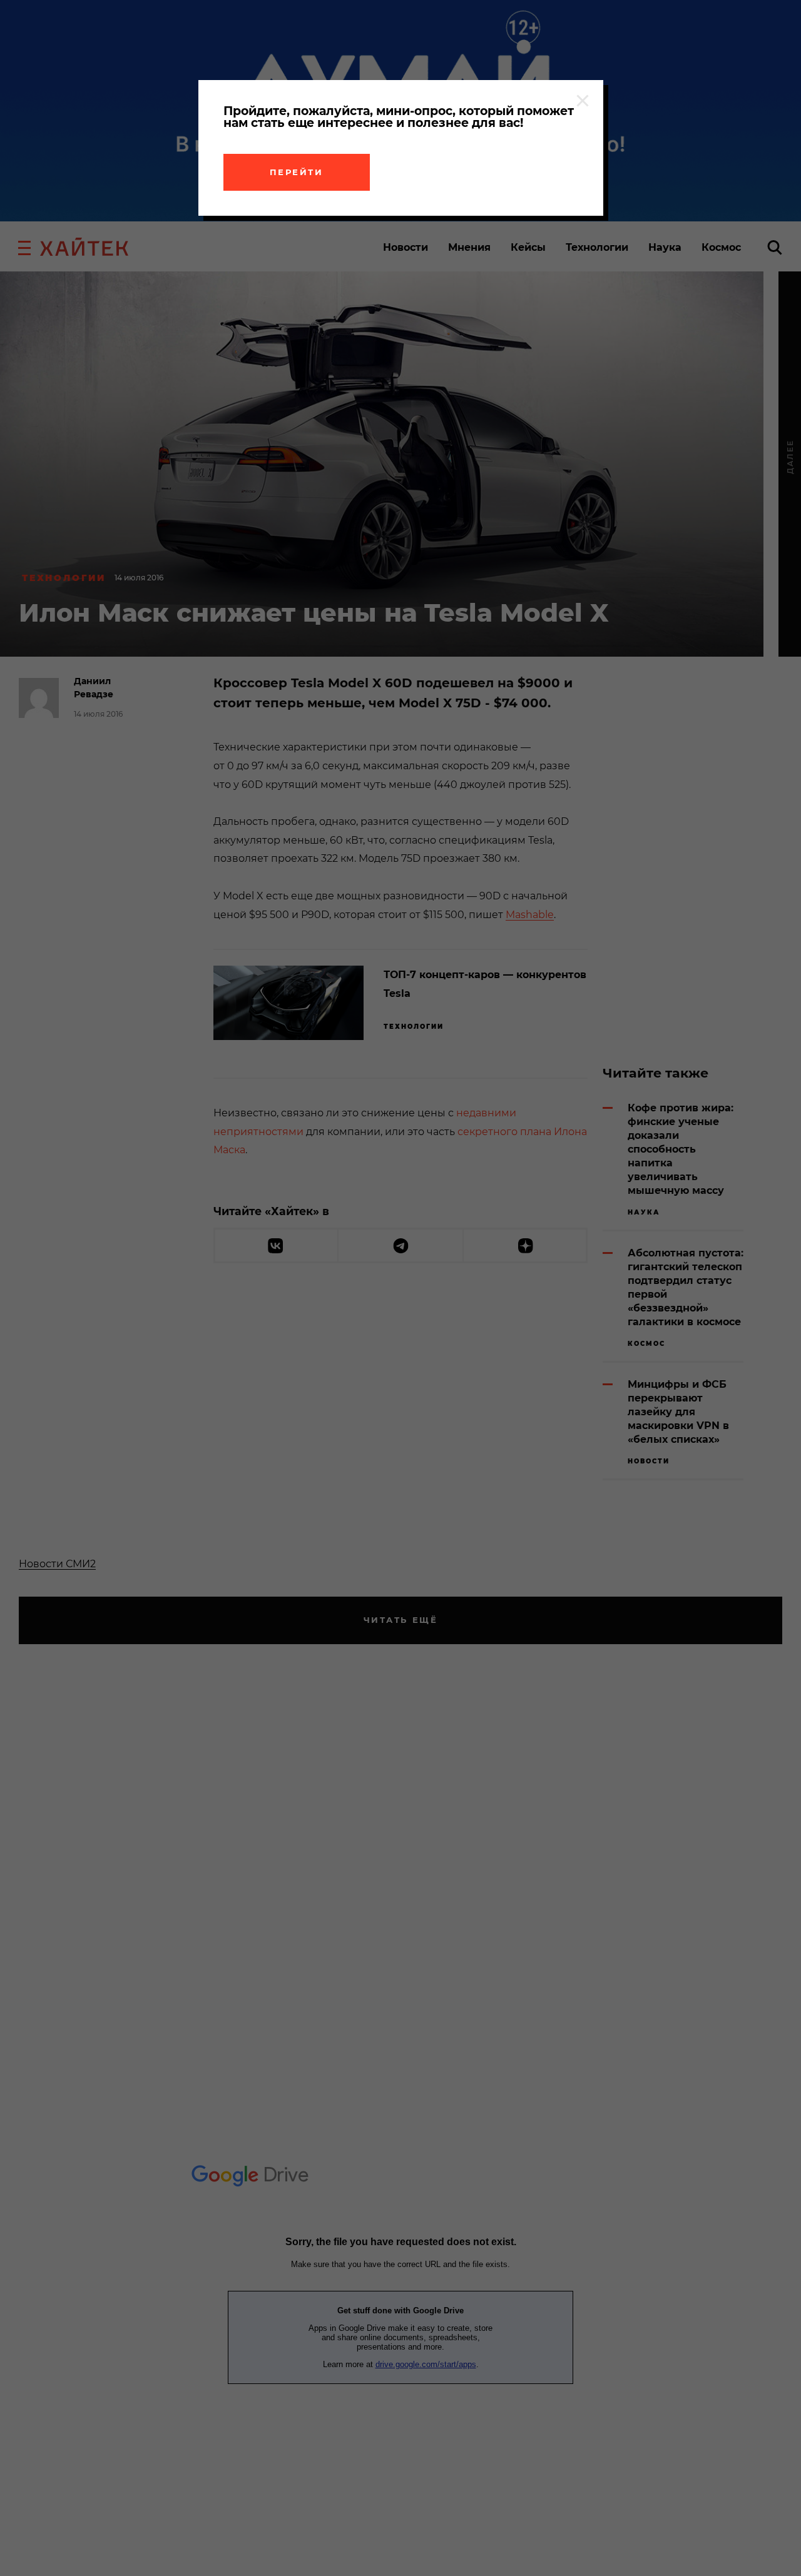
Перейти (297, 172)
